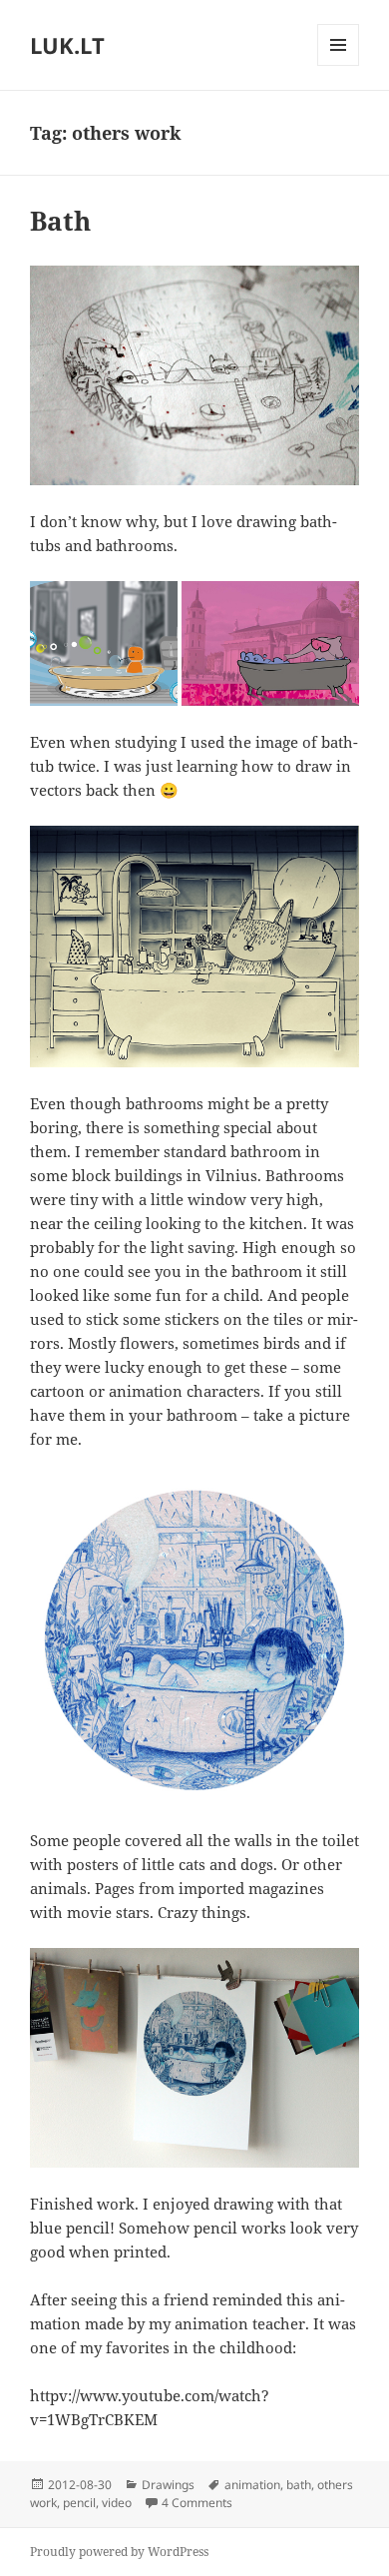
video (117, 2503)
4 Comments (197, 2503)
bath (299, 2485)
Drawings (168, 2485)
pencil (79, 2503)
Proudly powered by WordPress (119, 2552)
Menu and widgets (339, 65)
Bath (60, 221)
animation (252, 2485)
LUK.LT (67, 45)
